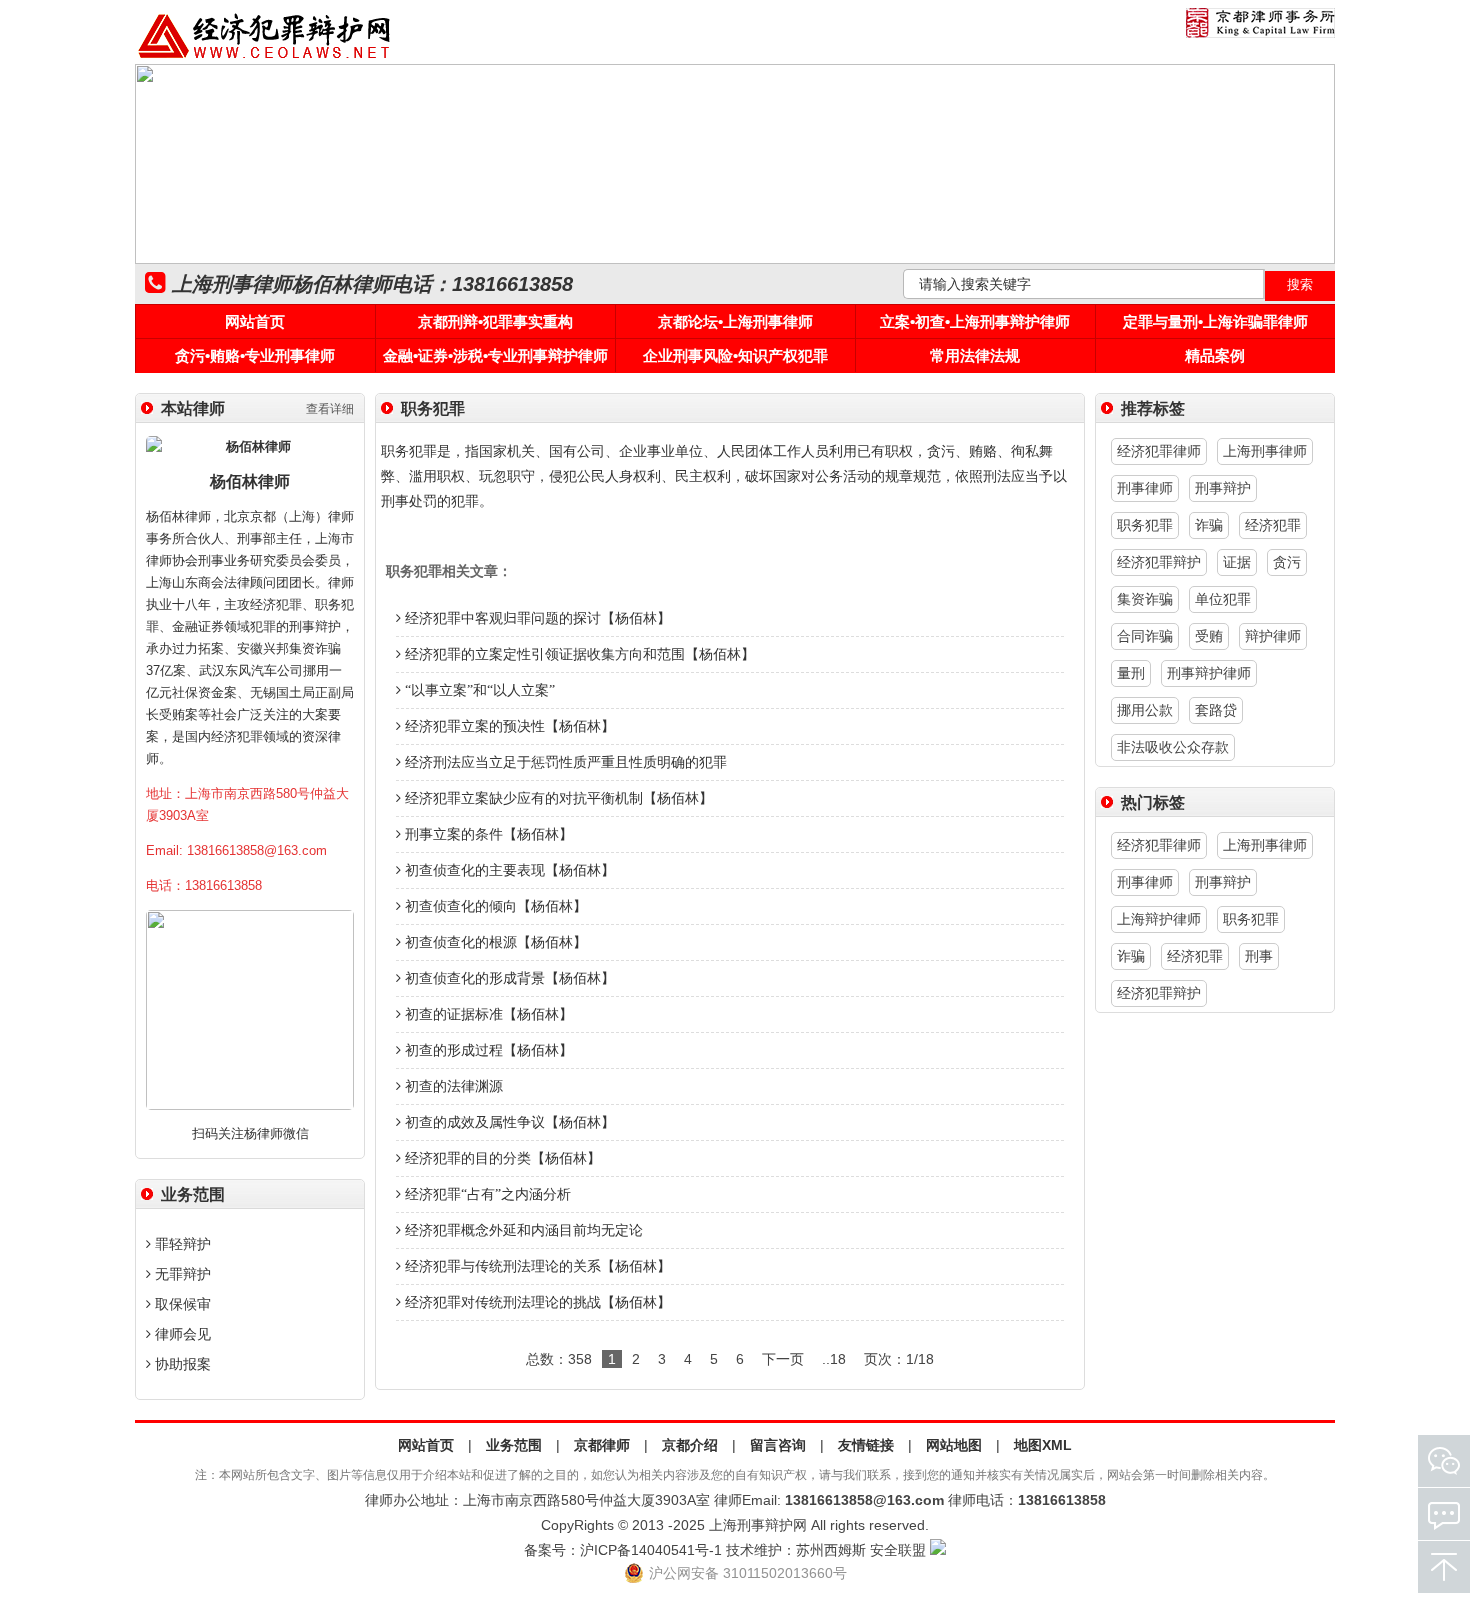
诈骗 (1209, 525)
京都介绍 (690, 1445)
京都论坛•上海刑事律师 (735, 321)
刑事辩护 (1223, 488)
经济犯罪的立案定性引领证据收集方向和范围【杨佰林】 (578, 654)
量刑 (1131, 673)
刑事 (1259, 956)
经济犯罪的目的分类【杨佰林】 (501, 1158)
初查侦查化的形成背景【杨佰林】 (508, 978)
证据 (1237, 562)
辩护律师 (1273, 636)
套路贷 (1216, 710)
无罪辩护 (181, 1274)
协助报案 (181, 1364)
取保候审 (181, 1304)
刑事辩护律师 (1209, 673)
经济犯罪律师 (1159, 451)
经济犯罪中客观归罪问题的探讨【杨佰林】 (536, 618)
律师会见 (181, 1334)
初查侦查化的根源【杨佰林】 (494, 942)
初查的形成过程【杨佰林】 (487, 1050)
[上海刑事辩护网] (265, 59)
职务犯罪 (1145, 525)
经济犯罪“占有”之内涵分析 (486, 1194)
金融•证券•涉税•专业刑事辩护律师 (495, 355)
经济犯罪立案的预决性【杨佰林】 (508, 726)
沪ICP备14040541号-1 (651, 1550)
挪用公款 (1145, 710)
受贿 (1209, 636)
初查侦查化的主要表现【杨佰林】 (508, 870)
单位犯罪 (1223, 599)
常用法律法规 (975, 355)
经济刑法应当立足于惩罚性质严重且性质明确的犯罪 (564, 762)
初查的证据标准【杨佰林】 (487, 1014)
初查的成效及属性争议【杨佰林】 (508, 1122)
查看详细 (330, 409)
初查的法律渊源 (452, 1086)
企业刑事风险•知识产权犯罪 (735, 355)
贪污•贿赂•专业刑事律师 (255, 355)
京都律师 (602, 1445)
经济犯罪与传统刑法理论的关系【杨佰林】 (536, 1266)
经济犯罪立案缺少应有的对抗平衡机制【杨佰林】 (557, 798)
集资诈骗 (1145, 599)
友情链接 (866, 1445)
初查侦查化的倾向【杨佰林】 (494, 906)
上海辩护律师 (1159, 919)
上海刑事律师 (1265, 451)
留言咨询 (778, 1445)
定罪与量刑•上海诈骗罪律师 (1215, 321)
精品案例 (1215, 355)
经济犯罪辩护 (1159, 562)
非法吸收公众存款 (1173, 747)
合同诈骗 (1145, 636)
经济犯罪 (1273, 525)
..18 (834, 1359)
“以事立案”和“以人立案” (478, 690)
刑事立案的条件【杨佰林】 (487, 834)
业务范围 (514, 1445)
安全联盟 (898, 1550)
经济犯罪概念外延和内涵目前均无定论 (522, 1230)
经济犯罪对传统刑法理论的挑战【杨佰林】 (536, 1302)
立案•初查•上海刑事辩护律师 (975, 321)
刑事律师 (1145, 488)
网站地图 (954, 1445)
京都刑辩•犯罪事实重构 (495, 321)
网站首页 (255, 321)
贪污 (1287, 562)
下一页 (783, 1359)
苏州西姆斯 (831, 1550)
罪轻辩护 (181, 1244)
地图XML (1043, 1445)
